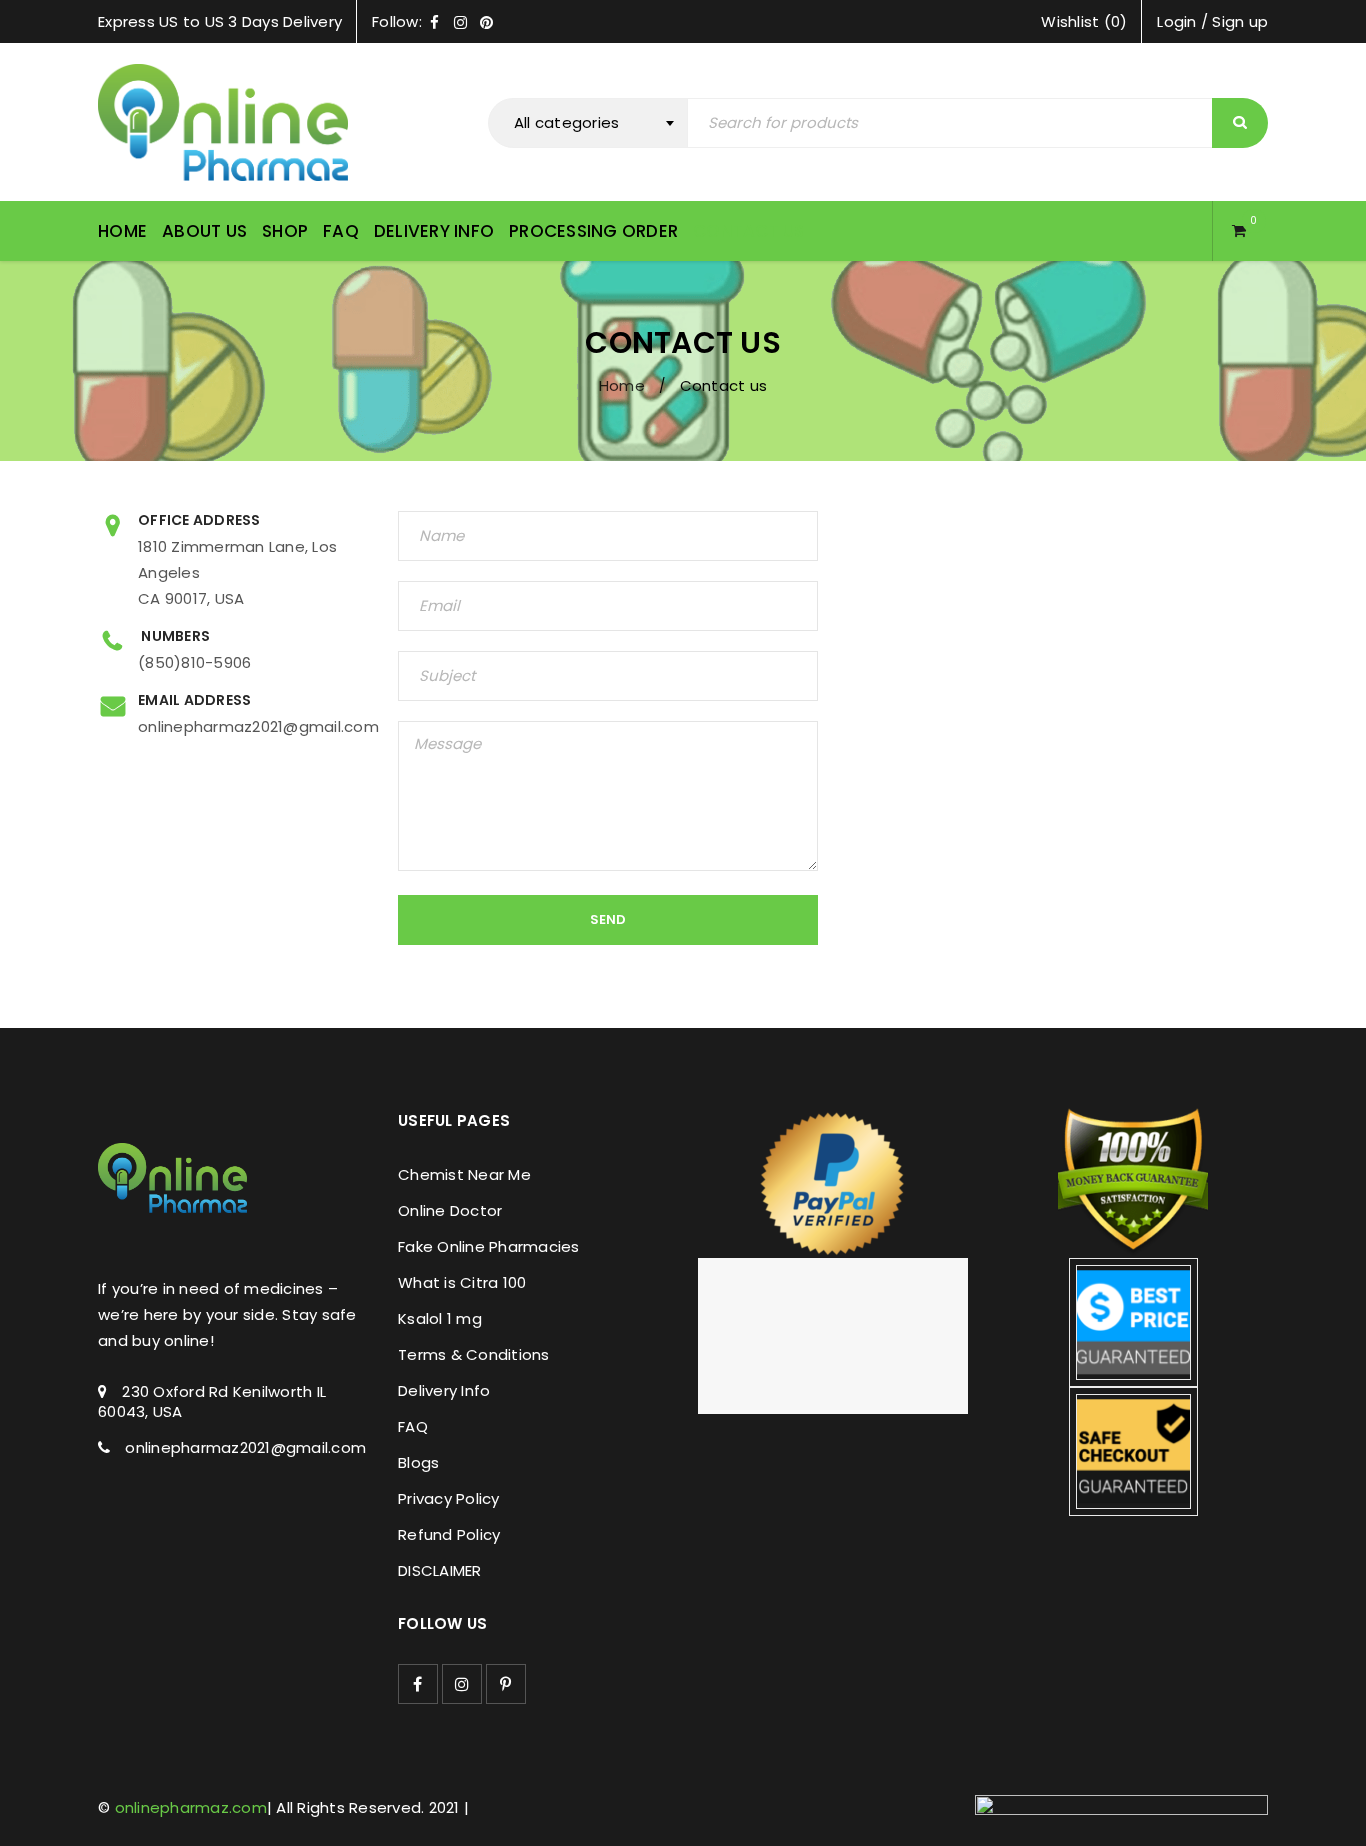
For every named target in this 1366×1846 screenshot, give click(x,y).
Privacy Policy (449, 1498)
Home (622, 385)
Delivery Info (444, 1390)
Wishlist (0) (1084, 21)
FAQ (413, 1426)
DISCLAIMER (440, 1570)
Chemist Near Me (464, 1174)
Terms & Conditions (474, 1354)
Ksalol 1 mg (440, 1318)
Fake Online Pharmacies (489, 1246)
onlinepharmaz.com (191, 1807)
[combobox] (588, 123)
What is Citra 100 (462, 1282)
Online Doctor (450, 1210)
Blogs (418, 1462)
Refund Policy (449, 1534)
